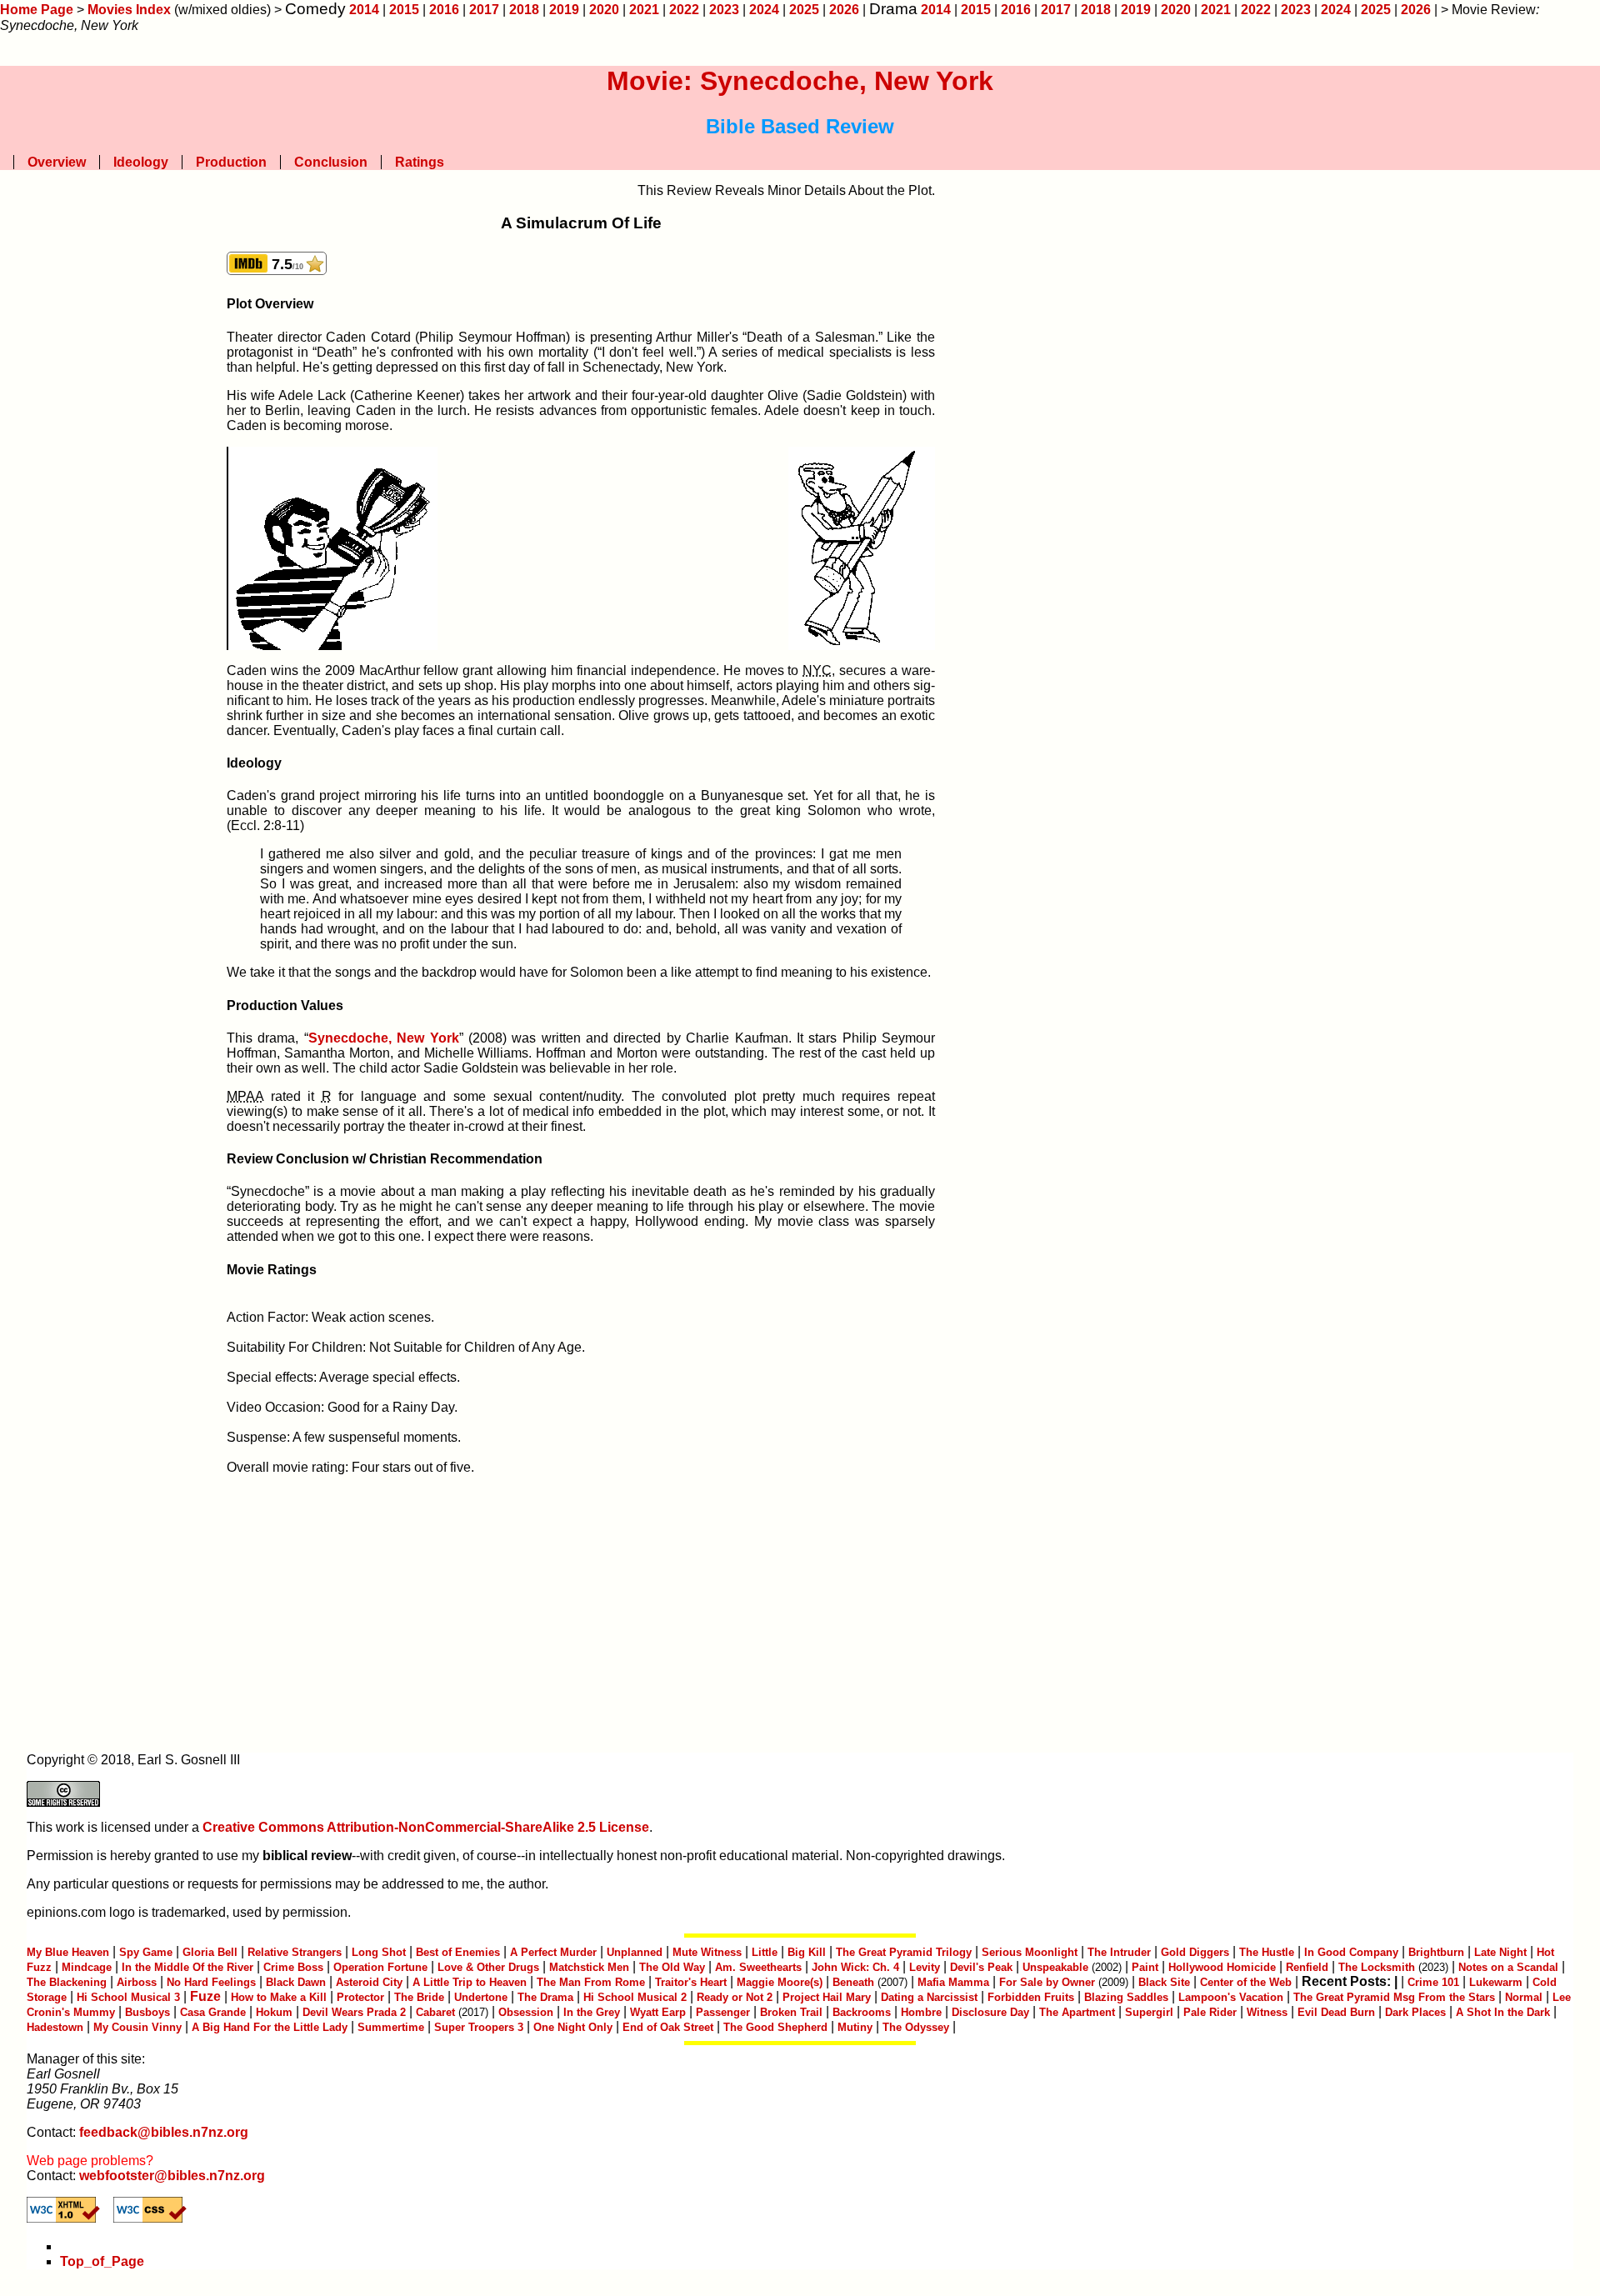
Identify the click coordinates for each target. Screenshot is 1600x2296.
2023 (724, 10)
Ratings (420, 162)
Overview (57, 162)
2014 (364, 10)
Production (231, 162)
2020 (604, 10)
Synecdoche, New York (384, 1038)
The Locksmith (1377, 1967)
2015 (404, 10)
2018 (524, 10)
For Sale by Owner (1047, 1982)
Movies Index (129, 10)
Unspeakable (1055, 1967)
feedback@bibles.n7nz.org (164, 2132)
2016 (444, 10)
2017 (484, 10)
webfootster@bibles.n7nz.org (172, 2176)
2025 (804, 10)
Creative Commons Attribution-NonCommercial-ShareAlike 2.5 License (426, 1827)
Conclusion (331, 162)
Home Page (37, 10)
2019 (564, 10)
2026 (844, 10)
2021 (644, 10)
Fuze (205, 1996)
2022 (684, 10)
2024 (764, 10)
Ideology (141, 162)
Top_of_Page (102, 2261)
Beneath (853, 1982)
